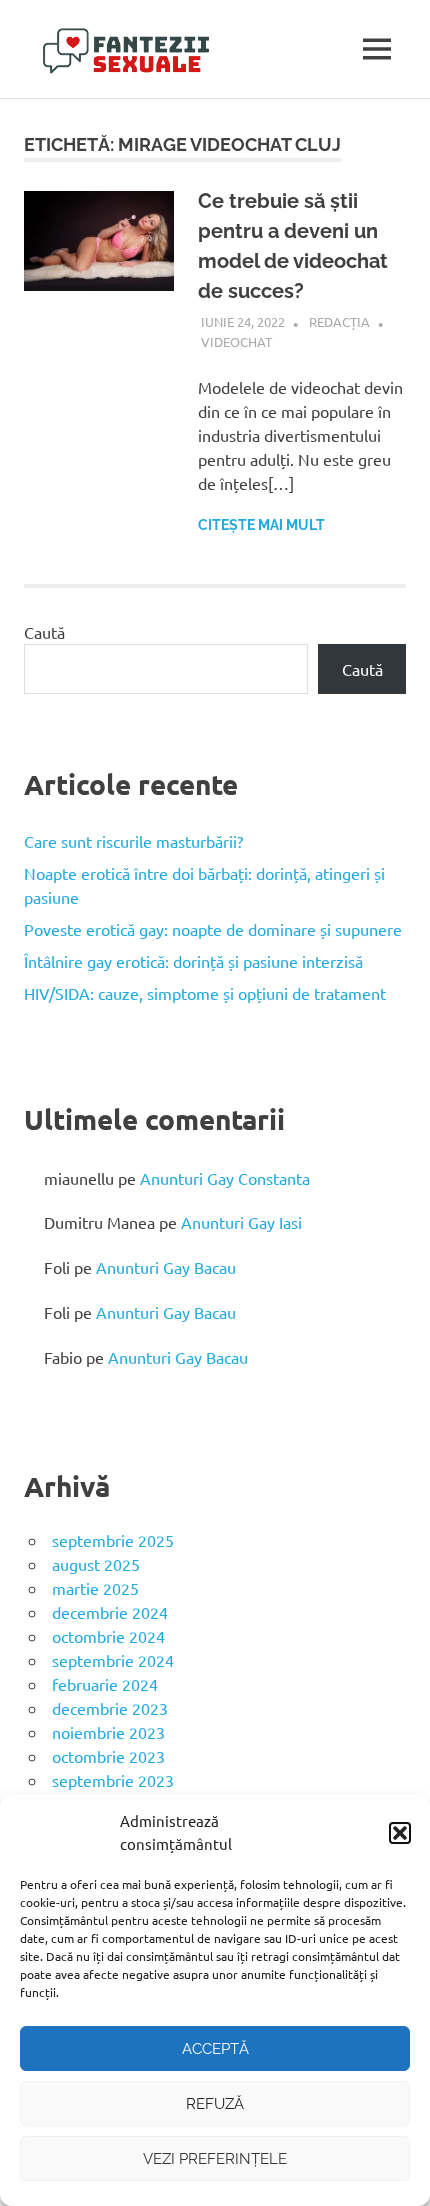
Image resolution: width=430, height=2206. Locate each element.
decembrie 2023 (110, 1708)
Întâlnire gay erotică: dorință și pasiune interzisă (193, 961)
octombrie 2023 (108, 1756)
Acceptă (215, 2049)
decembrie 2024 (110, 1612)
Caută (44, 632)
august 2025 (96, 1564)
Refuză (215, 2104)
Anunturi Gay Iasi (241, 1222)
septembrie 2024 (113, 1660)
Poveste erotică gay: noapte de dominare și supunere (213, 929)
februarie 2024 (105, 1684)
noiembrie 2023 (108, 1732)
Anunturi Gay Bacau (166, 1267)
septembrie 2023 (113, 1780)
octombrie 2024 (108, 1636)
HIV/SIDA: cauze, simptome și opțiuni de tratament (205, 993)
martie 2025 (95, 1588)
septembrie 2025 (113, 1540)
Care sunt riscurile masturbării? (133, 841)
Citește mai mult (261, 525)
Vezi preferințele (215, 2159)
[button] (400, 1833)
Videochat (236, 341)
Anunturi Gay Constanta (225, 1178)
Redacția (339, 321)
